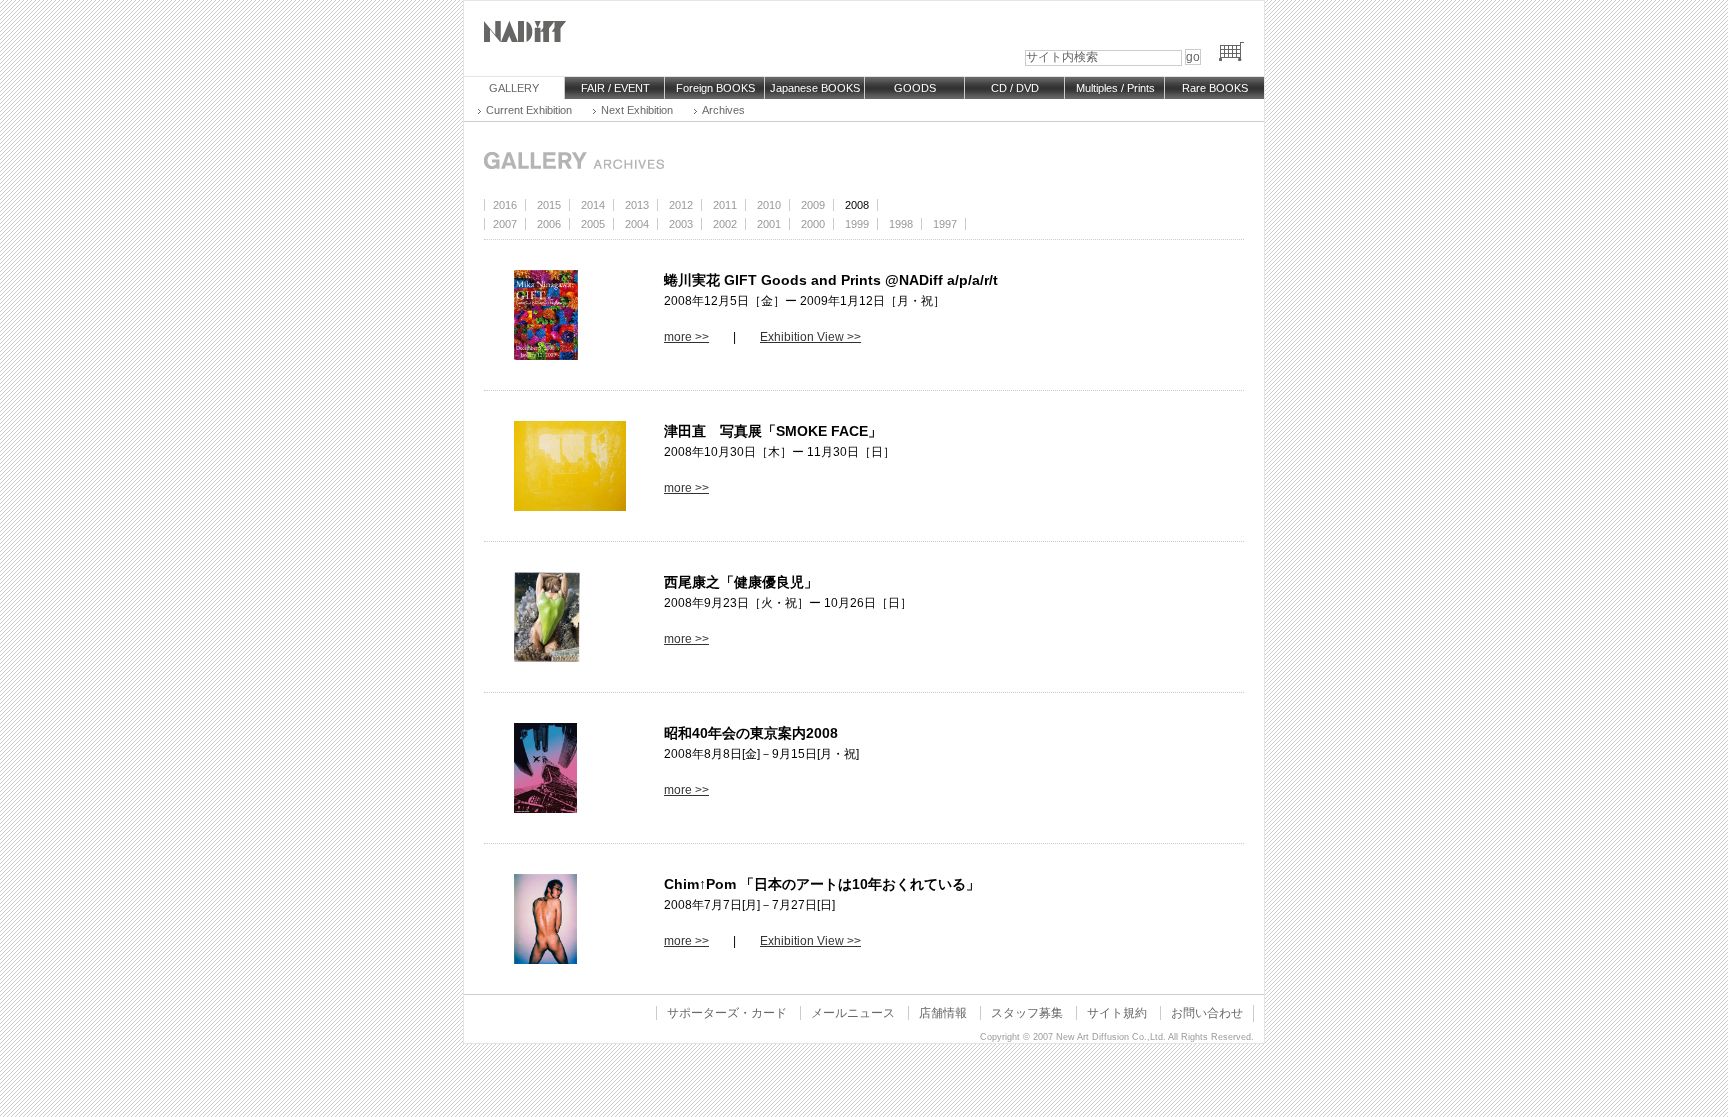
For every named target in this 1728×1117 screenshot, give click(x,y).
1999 (857, 224)
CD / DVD (1015, 88)
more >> (686, 337)
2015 (549, 205)
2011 (725, 205)
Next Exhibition (637, 110)
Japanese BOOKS (815, 88)
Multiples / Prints (1115, 88)
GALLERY (514, 88)
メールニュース (853, 1013)
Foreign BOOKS (715, 88)
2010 (769, 205)
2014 (593, 205)
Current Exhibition (529, 110)
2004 (637, 224)
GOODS (915, 88)
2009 (813, 205)
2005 (593, 224)
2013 (637, 205)
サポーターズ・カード (727, 1013)
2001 (769, 224)
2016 (505, 205)
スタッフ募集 (1027, 1013)
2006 (549, 224)
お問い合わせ (1207, 1013)
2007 (505, 224)
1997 (945, 224)
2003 (681, 224)
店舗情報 (943, 1013)
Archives (723, 110)
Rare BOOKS (1215, 88)
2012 (681, 205)
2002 (725, 224)
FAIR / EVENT (615, 88)
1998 (901, 224)
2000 (813, 224)
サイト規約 (1117, 1013)
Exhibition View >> (810, 337)
